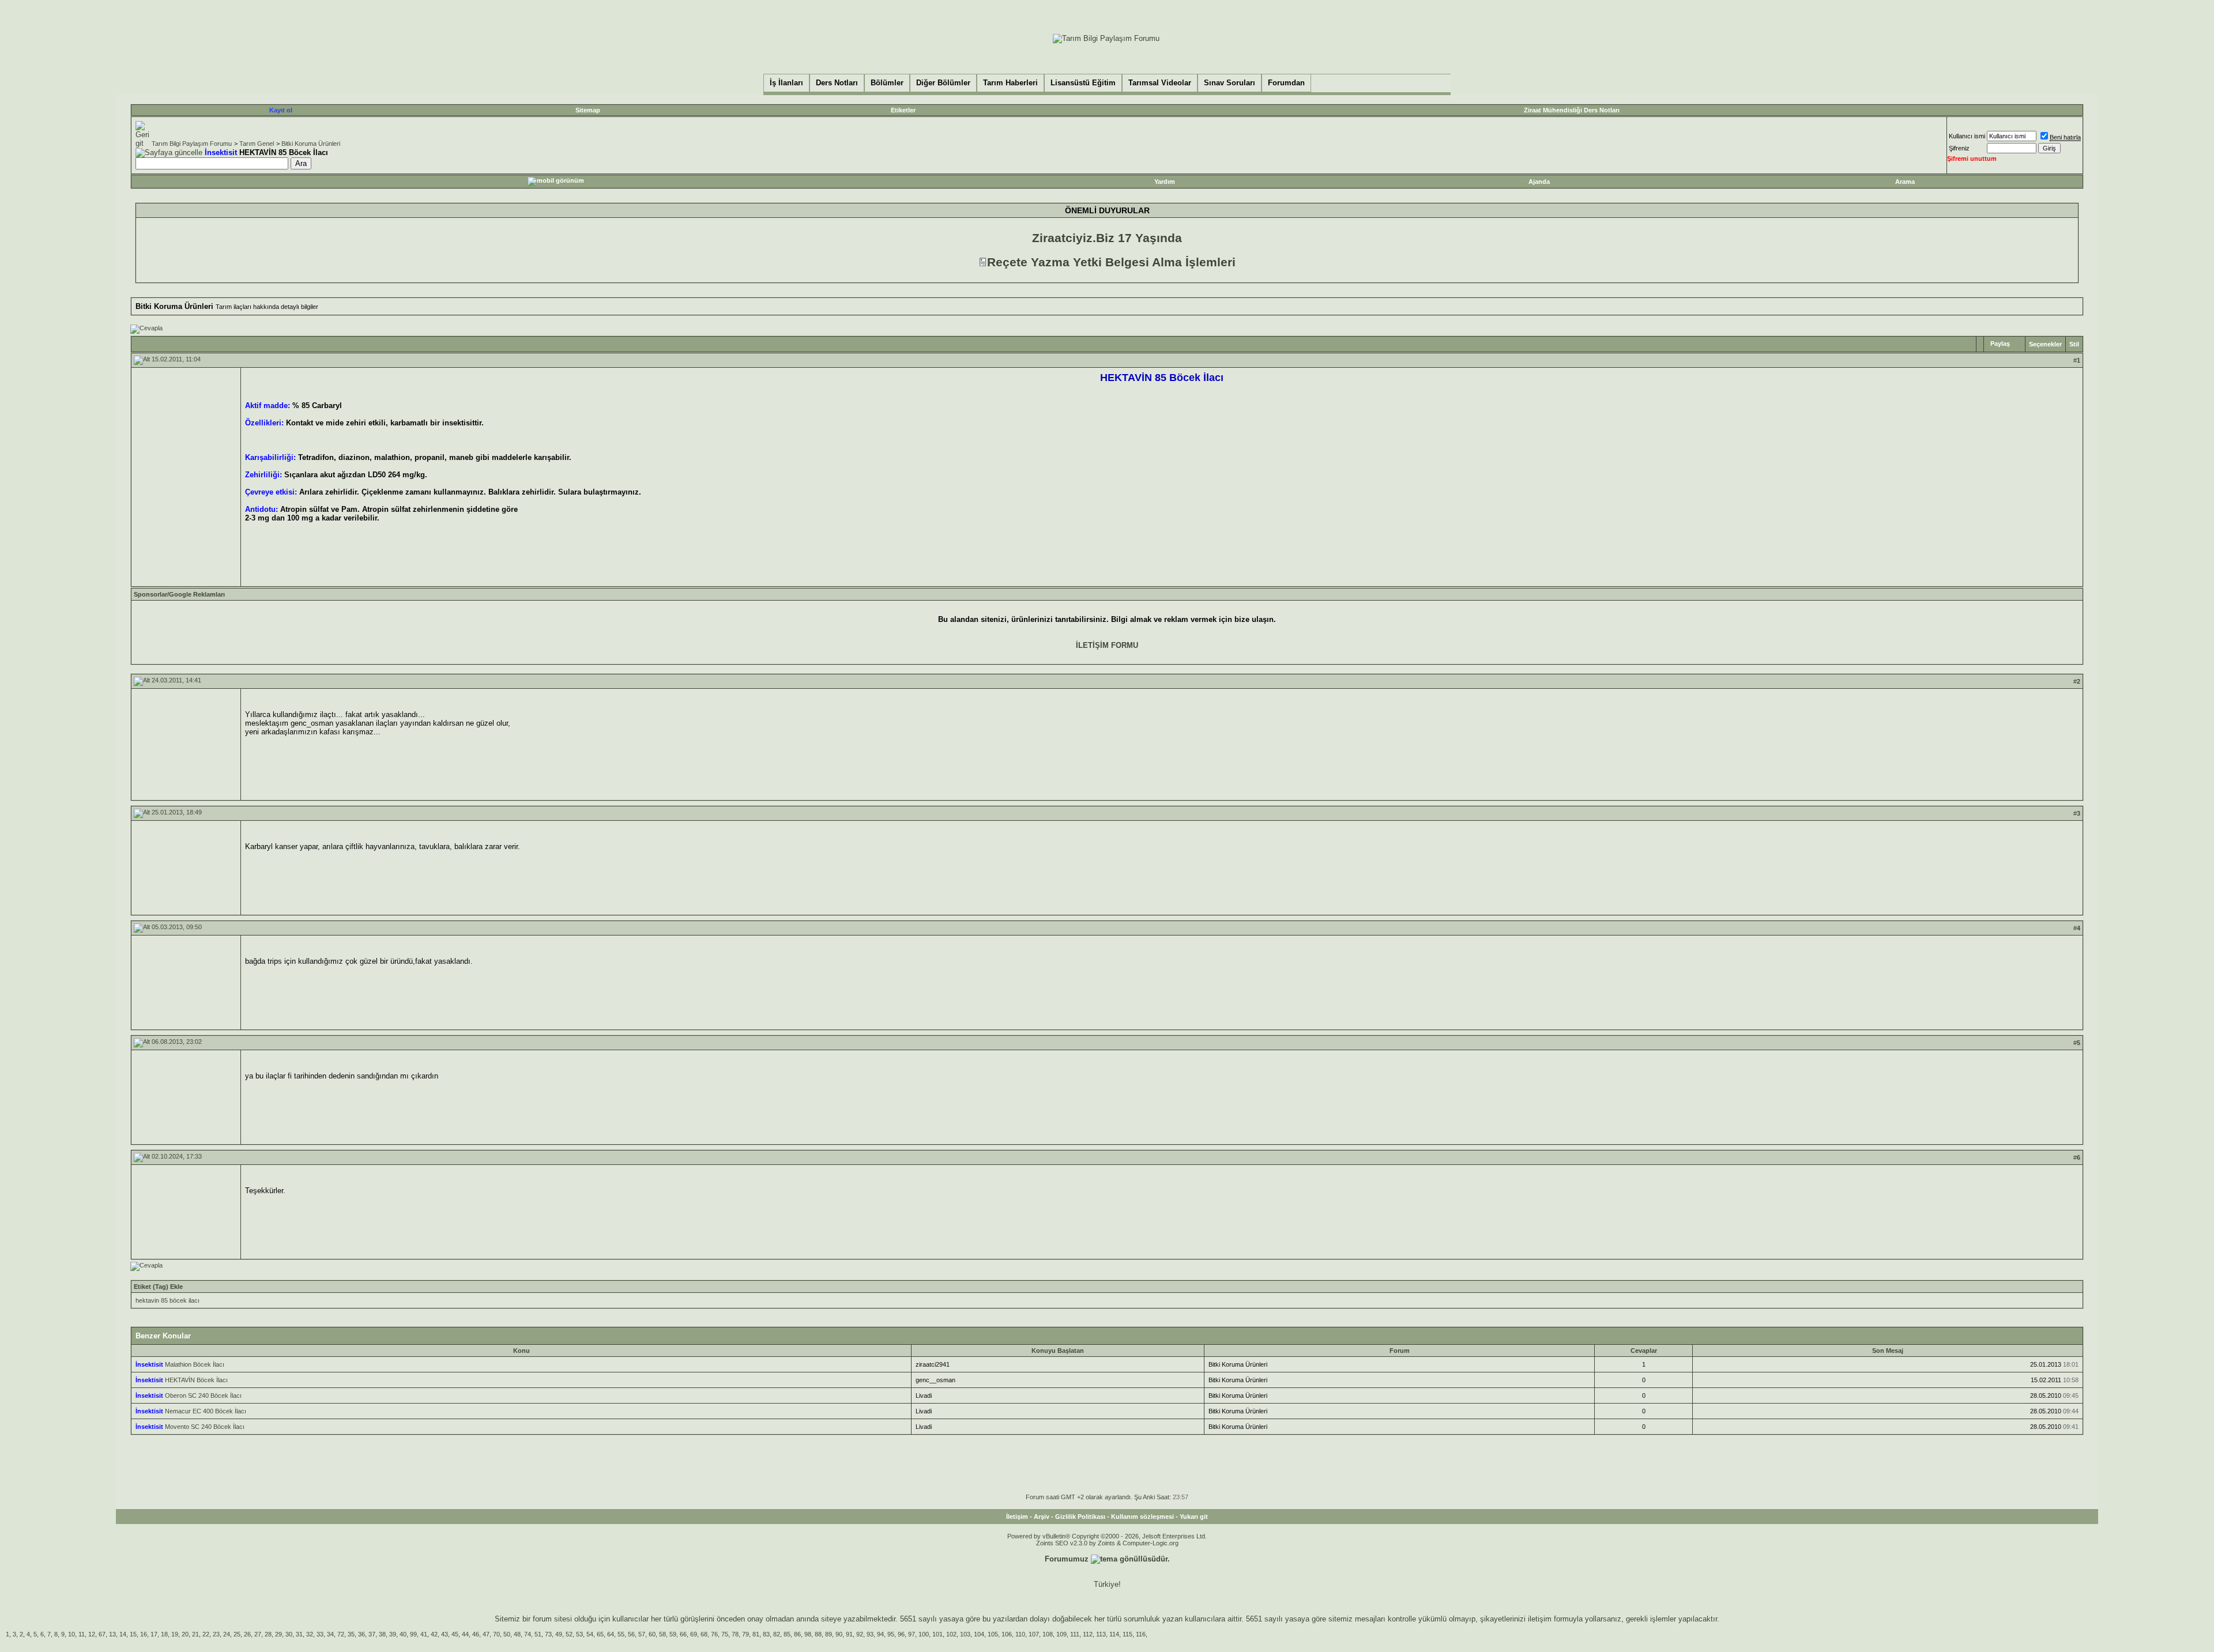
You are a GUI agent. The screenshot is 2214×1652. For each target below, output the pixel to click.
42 (434, 1634)
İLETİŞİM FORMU (1107, 645)
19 (175, 1634)
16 (144, 1634)
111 (1075, 1634)
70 (496, 1634)
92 (860, 1634)
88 (818, 1634)
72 (341, 1634)
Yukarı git (1194, 1517)
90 (839, 1634)
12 (92, 1634)
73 (548, 1634)
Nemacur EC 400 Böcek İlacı (206, 1411)
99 (413, 1634)
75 (725, 1634)
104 (979, 1634)
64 (611, 1634)
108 (1048, 1634)
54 (590, 1634)
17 (154, 1634)
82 (777, 1634)
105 (993, 1634)
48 (517, 1634)
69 (694, 1634)
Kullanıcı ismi (1967, 136)
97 (912, 1634)
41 (424, 1634)
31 (299, 1634)
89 (829, 1634)
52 (569, 1634)
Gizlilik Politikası (1080, 1517)
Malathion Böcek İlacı (195, 1364)
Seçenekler (2045, 344)
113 (1101, 1634)
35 (351, 1634)
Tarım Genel (257, 144)
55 (621, 1634)
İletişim (1017, 1517)
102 (951, 1634)
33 (320, 1634)
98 (808, 1634)
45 (455, 1634)
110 (1020, 1634)
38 (382, 1634)
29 (278, 1634)
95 (891, 1634)
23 (216, 1634)
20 (185, 1634)
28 (268, 1634)
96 (901, 1634)
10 (71, 1634)
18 (164, 1634)
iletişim (1540, 1619)
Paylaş (2000, 344)
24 (227, 1634)
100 (924, 1634)
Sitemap (588, 110)
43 (445, 1634)
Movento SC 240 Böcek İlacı (205, 1427)
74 (528, 1634)
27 (258, 1634)
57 (642, 1634)
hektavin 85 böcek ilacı (167, 1300)
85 (787, 1634)
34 (330, 1634)
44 (465, 1634)
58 (662, 1634)
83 (766, 1634)
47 (486, 1634)
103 (965, 1634)
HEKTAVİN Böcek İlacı (196, 1380)
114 (1114, 1634)
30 (289, 1634)
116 (1141, 1634)
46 (476, 1634)
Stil (2074, 344)
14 (123, 1634)
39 (393, 1634)
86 (797, 1634)
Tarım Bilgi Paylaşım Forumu (192, 144)
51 (538, 1634)
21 (195, 1634)
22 (206, 1634)
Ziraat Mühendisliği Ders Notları (1572, 110)
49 (559, 1634)
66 (683, 1634)
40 (403, 1634)
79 (745, 1634)
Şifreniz (1959, 148)
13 (112, 1634)
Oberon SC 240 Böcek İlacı (203, 1395)
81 (756, 1634)
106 (1007, 1634)
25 (237, 1634)
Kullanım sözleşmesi (1142, 1517)
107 (1034, 1634)
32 (310, 1634)
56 (631, 1634)
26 (247, 1634)
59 (673, 1634)
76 (714, 1634)
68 (704, 1634)
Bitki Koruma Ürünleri (311, 144)
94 (880, 1634)
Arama (1905, 182)
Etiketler (903, 110)
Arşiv (1042, 1517)
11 (82, 1634)
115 (1127, 1634)
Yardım (1165, 182)
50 (507, 1634)
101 (937, 1634)
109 (1061, 1634)
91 (849, 1634)
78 (735, 1634)
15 (133, 1634)
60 (652, 1634)
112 (1088, 1634)
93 (870, 1634)
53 (579, 1634)
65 (600, 1634)
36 (362, 1634)
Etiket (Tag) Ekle (158, 1287)
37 (372, 1634)
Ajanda (1539, 182)
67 (102, 1634)
